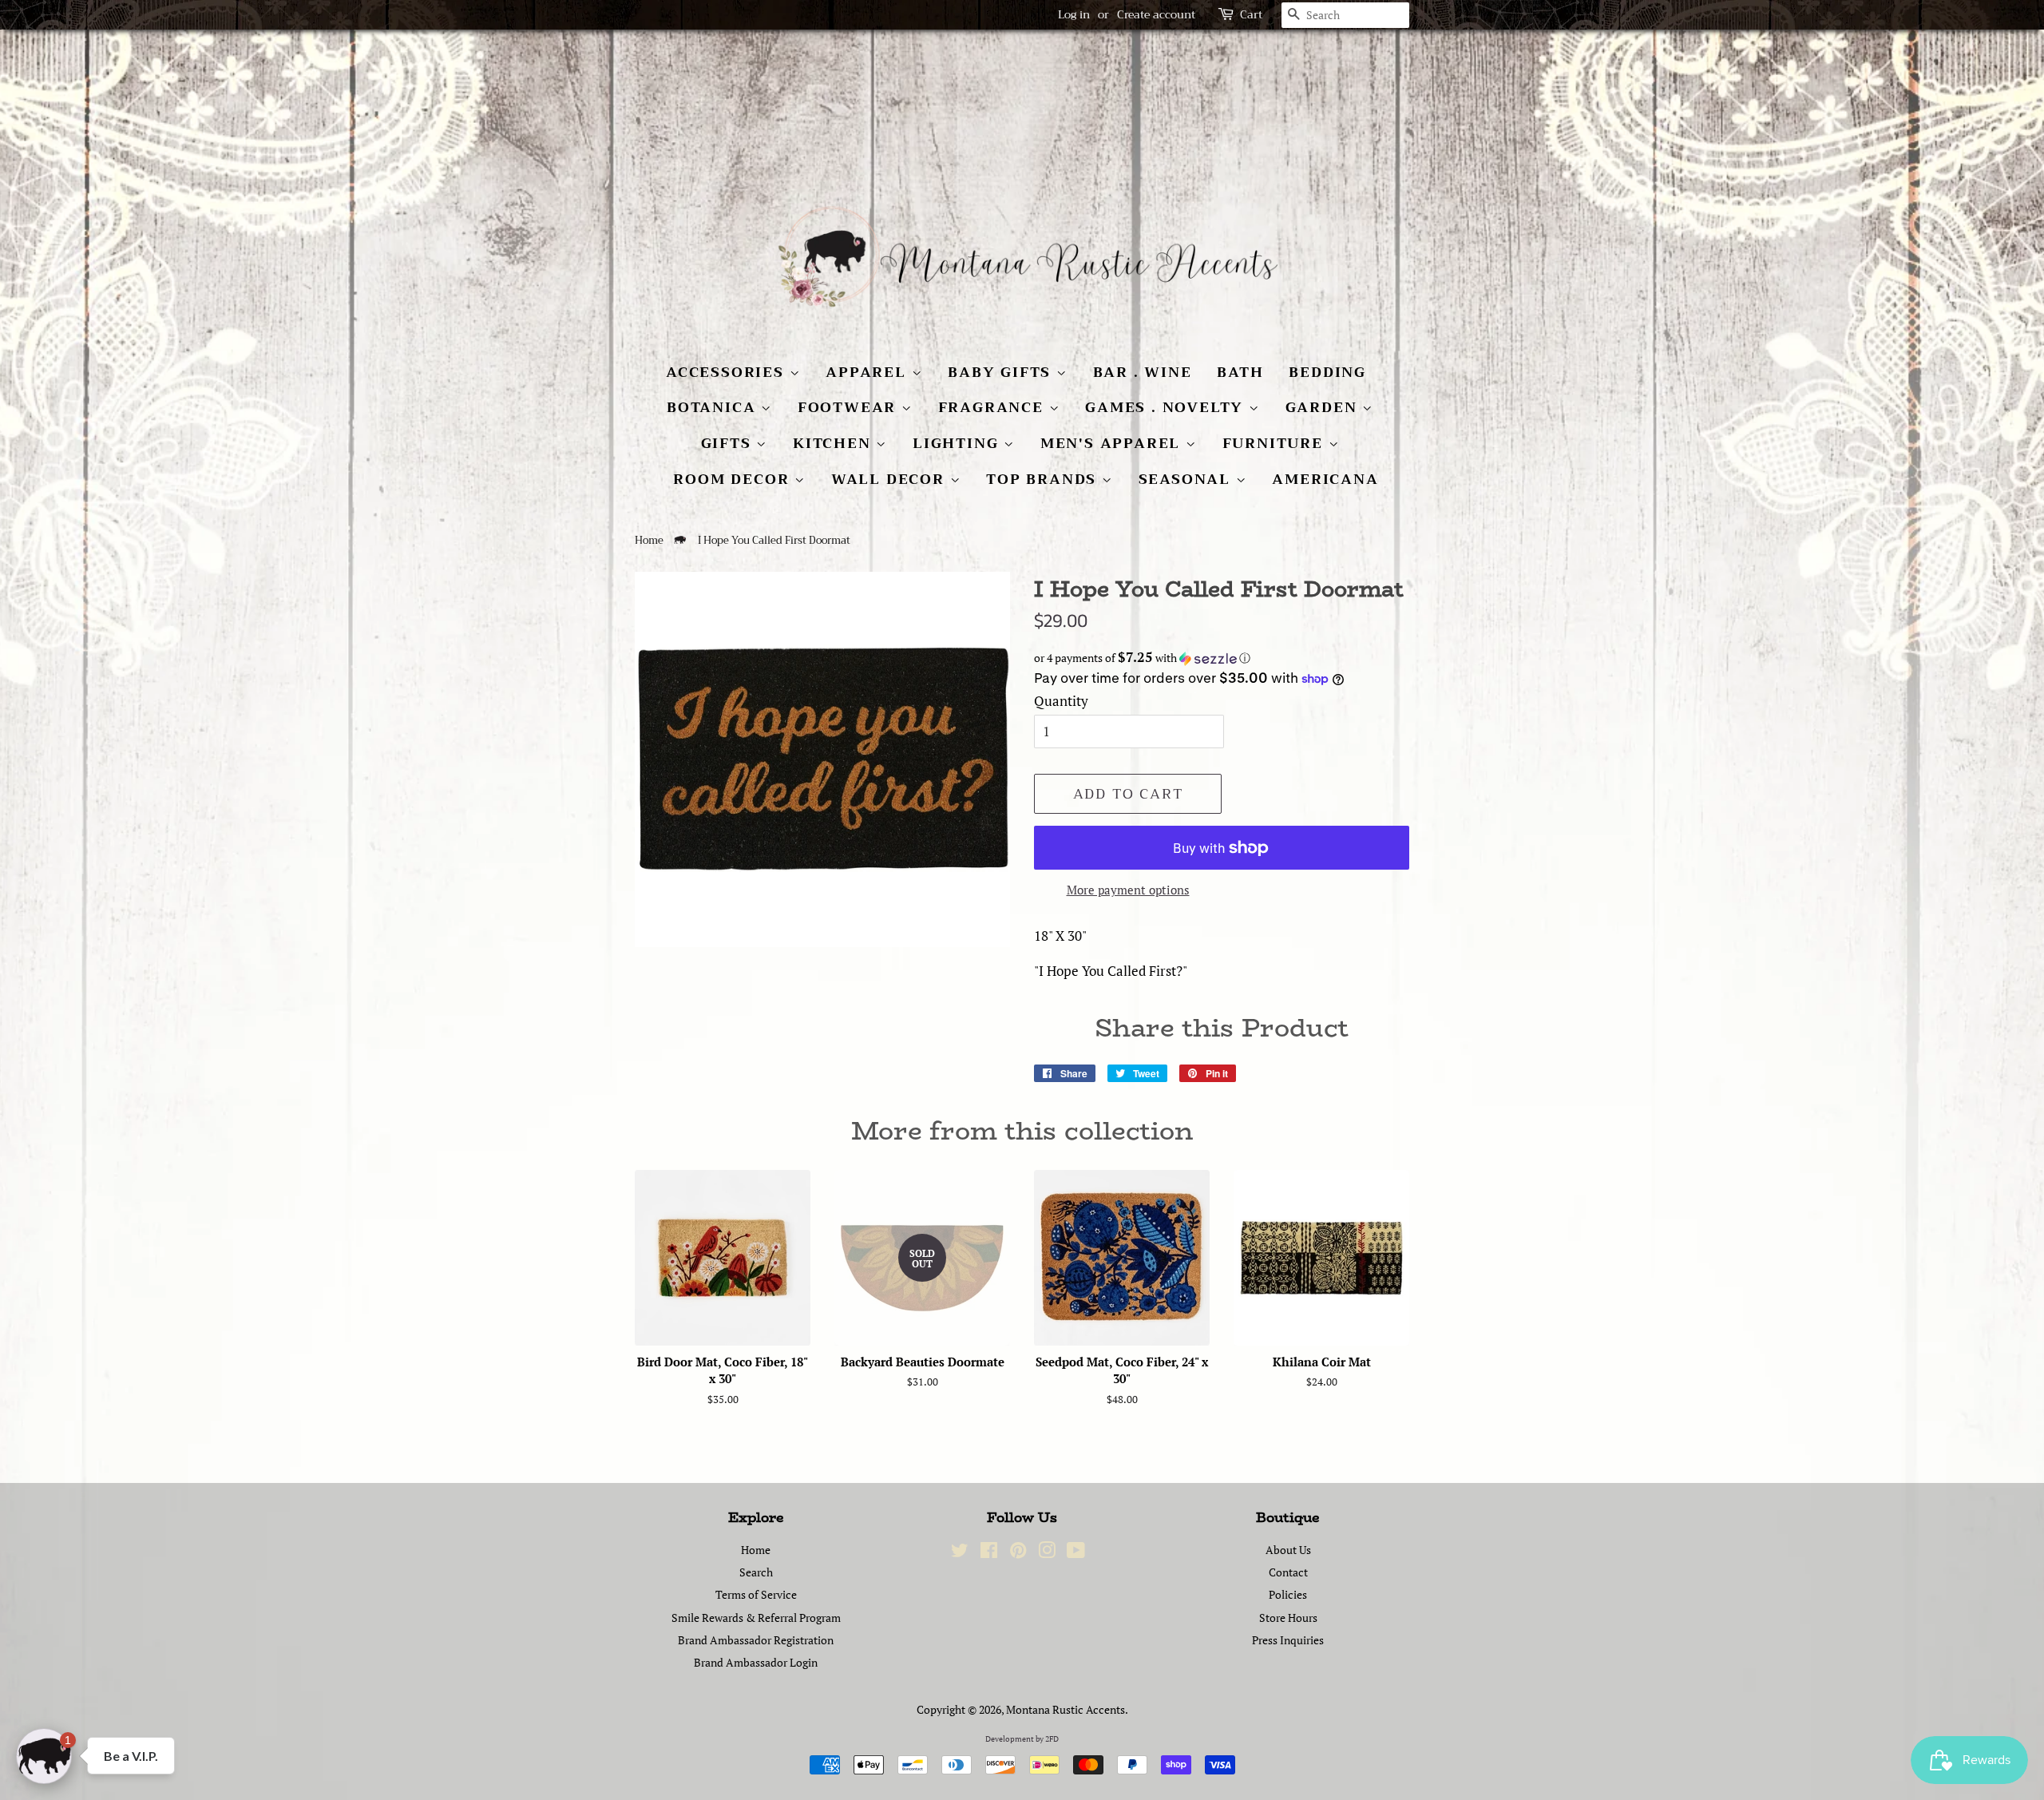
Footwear (850, 407)
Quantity (1061, 701)
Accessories (728, 372)
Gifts (729, 443)
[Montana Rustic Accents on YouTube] (1076, 1553)
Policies (1288, 1594)
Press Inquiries (1288, 1640)
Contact (1288, 1572)
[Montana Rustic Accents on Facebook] (989, 1553)
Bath (1240, 372)
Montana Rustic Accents (1066, 1709)
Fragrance (994, 407)
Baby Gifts (1002, 372)
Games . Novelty (1167, 407)
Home (649, 541)
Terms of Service (756, 1594)
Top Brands (1044, 479)
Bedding (1327, 372)
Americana (1325, 479)
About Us (1288, 1550)
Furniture (1276, 443)
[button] (1222, 658)
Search (756, 1572)
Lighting (958, 443)
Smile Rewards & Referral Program (756, 1618)
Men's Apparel (1113, 443)
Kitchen (834, 443)
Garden (1324, 407)
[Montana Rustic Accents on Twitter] (960, 1553)
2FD (1052, 1739)
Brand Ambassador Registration (756, 1640)
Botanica (714, 407)
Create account (1156, 14)
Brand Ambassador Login (756, 1662)
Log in (1074, 14)
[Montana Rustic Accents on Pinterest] (1018, 1553)
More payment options (1128, 890)
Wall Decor (891, 479)
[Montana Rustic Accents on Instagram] (1047, 1553)
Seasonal (1187, 479)
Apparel (868, 372)
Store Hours (1288, 1618)
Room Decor (734, 479)
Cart (1251, 15)
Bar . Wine (1143, 372)
